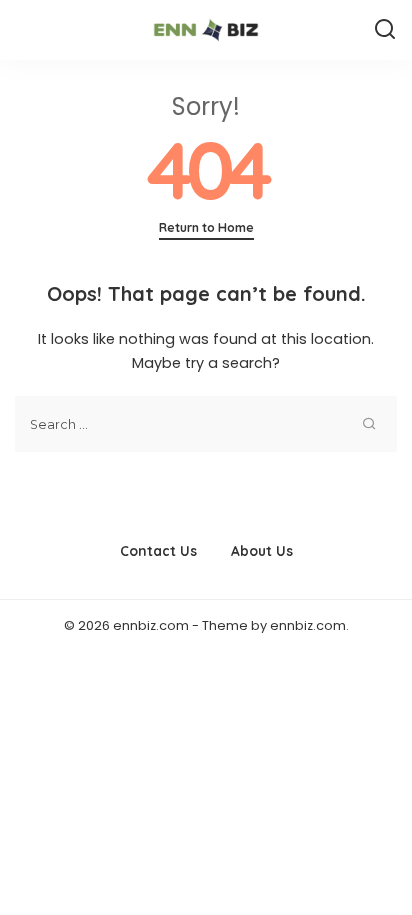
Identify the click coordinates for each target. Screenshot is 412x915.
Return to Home (206, 227)
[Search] (385, 30)
